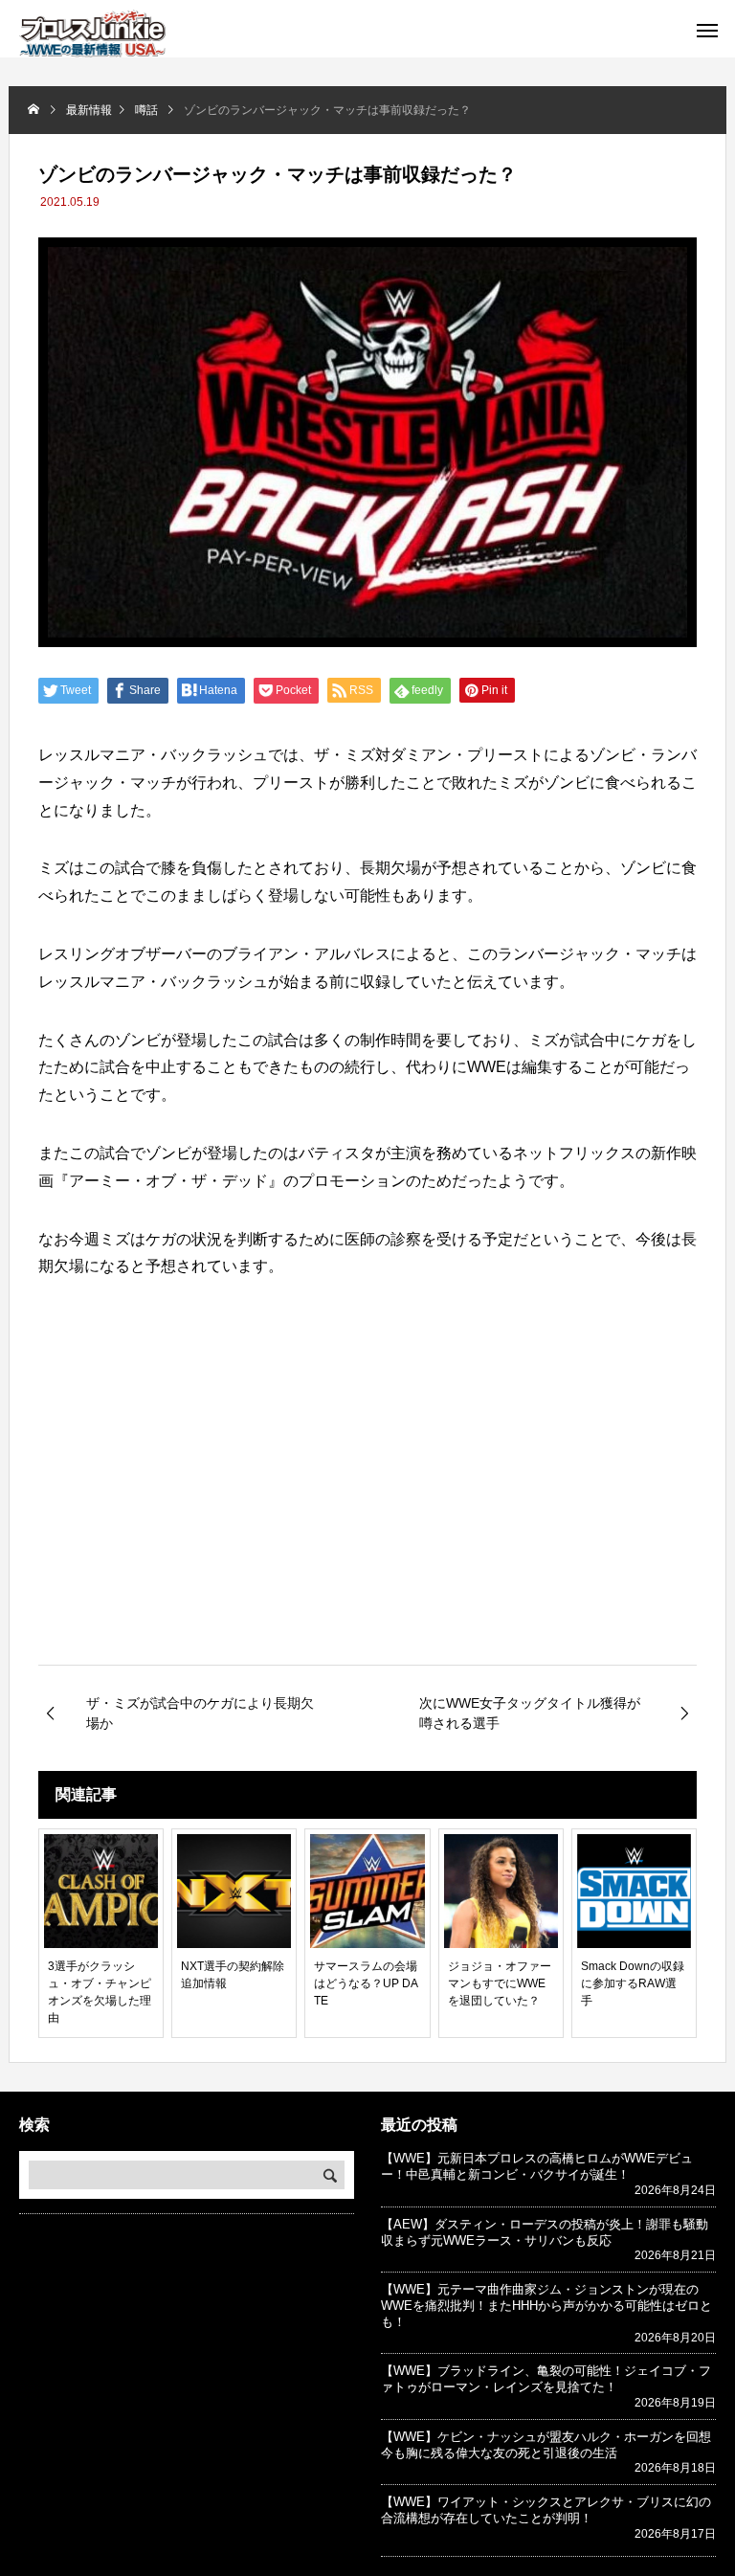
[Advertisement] (367, 1504)
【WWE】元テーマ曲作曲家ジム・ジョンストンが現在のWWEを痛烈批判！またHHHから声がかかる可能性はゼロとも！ (546, 2306)
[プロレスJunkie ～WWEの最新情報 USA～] (92, 34)
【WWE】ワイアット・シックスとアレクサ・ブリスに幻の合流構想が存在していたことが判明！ (546, 2510)
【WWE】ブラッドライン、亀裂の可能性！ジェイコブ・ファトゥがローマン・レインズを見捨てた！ (546, 2379)
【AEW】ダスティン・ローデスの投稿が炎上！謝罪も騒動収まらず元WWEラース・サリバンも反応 (545, 2232)
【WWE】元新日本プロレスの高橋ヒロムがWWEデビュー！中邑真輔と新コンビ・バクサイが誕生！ (537, 2166)
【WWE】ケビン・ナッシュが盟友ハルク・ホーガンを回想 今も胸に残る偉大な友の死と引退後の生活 (552, 2445)
